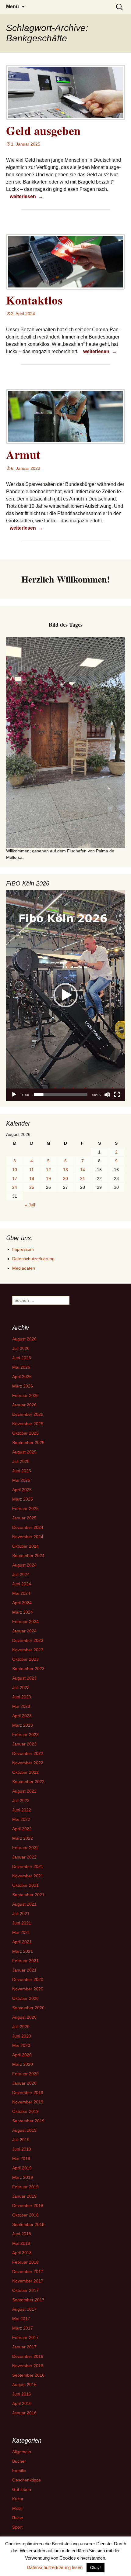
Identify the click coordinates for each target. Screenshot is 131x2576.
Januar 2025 (24, 1518)
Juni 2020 (22, 2036)
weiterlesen (27, 196)
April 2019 (22, 2168)
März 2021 (23, 1951)
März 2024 (23, 1612)
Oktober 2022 (25, 1772)
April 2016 (22, 2403)
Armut (23, 454)
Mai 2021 (21, 1932)
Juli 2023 (21, 1687)
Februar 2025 (25, 1508)
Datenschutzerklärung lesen (55, 2567)
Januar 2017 (24, 2347)
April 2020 (22, 2055)
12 (48, 1170)
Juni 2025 (22, 1471)
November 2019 (28, 2102)
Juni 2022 (22, 1810)
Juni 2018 (22, 2234)
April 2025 (22, 1490)
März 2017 (23, 2328)
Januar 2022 (24, 1857)
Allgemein (22, 2452)
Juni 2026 (22, 1358)
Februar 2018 (25, 2262)
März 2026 (23, 1386)
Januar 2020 (24, 2083)
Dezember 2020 (28, 1979)
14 (83, 1170)
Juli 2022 (21, 1800)
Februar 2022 (25, 1848)
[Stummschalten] (107, 1095)
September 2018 (28, 2224)
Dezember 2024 (28, 1527)
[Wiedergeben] (14, 1095)
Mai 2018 (21, 2243)
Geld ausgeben (43, 131)
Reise (18, 2518)
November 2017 (28, 2281)
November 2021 (28, 1876)
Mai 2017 (21, 2319)
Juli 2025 (21, 1461)
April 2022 (22, 1829)
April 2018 (22, 2253)
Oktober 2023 (25, 1659)
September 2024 (28, 1556)
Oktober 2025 (25, 1433)
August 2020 (24, 2017)
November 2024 (28, 1537)
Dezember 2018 (28, 2206)
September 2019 (28, 2121)
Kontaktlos (34, 300)
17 (15, 1178)
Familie (19, 2471)
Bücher (19, 2461)
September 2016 (28, 2375)
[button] (65, 995)
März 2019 (23, 2177)
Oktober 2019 (25, 2111)
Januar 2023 (24, 1744)
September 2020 (28, 2008)
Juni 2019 (22, 2149)
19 (48, 1178)
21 (83, 1178)
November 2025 (28, 1424)
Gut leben (22, 2489)
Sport (17, 2527)
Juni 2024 (22, 1584)
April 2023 (22, 1716)
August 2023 (24, 1678)
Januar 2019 (24, 2196)
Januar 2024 (24, 1631)
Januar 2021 (24, 1970)
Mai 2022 (21, 1819)
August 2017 (24, 2309)
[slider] (61, 1095)
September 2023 (28, 1669)
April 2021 (22, 1942)
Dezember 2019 (28, 2093)
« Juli (30, 1205)
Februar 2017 (25, 2337)
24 (15, 1187)
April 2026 (22, 1377)
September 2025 (28, 1443)
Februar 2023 (25, 1735)
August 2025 (24, 1452)
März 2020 (23, 2064)
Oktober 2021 (25, 1885)
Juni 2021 (22, 1923)
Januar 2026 (24, 1405)
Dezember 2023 (28, 1640)
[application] (65, 995)
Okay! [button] (96, 2568)
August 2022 (24, 1791)
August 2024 (24, 1565)
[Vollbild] (117, 1095)
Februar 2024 (25, 1622)
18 (32, 1178)
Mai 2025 (21, 1480)
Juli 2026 (21, 1348)
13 (65, 1170)
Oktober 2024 (25, 1546)
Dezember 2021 (28, 1866)
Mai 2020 (21, 2045)
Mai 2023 (21, 1706)
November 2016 (28, 2366)
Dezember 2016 (28, 2356)
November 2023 (28, 1650)
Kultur (18, 2499)
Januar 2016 (24, 2413)
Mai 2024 (21, 1593)
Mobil (17, 2508)
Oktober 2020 (25, 1998)
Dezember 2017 (28, 2272)
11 (32, 1170)
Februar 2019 (25, 2187)
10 (15, 1170)
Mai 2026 (21, 1367)
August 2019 (24, 2130)
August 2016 (24, 2385)
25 (32, 1187)
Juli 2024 (21, 1574)
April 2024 (22, 1603)
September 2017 (28, 2300)
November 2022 (28, 1763)
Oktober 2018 (25, 2215)
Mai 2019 (21, 2158)
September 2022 (28, 1782)
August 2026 (24, 1339)
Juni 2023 (22, 1697)
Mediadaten (24, 1268)
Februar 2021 (25, 1961)
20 (65, 1178)
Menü (12, 7)
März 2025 (23, 1499)
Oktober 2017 (25, 2290)
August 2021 (24, 1904)
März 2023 (23, 1725)
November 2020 (28, 1989)
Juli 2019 (21, 2140)
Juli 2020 (21, 2027)
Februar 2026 (25, 1395)
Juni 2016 (22, 2394)
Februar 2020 (25, 2074)
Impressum (23, 1249)
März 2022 (23, 1838)
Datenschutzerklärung (33, 1259)
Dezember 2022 (28, 1753)
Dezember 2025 (28, 1414)
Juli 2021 (21, 1914)
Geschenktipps (27, 2480)
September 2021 (28, 1895)
